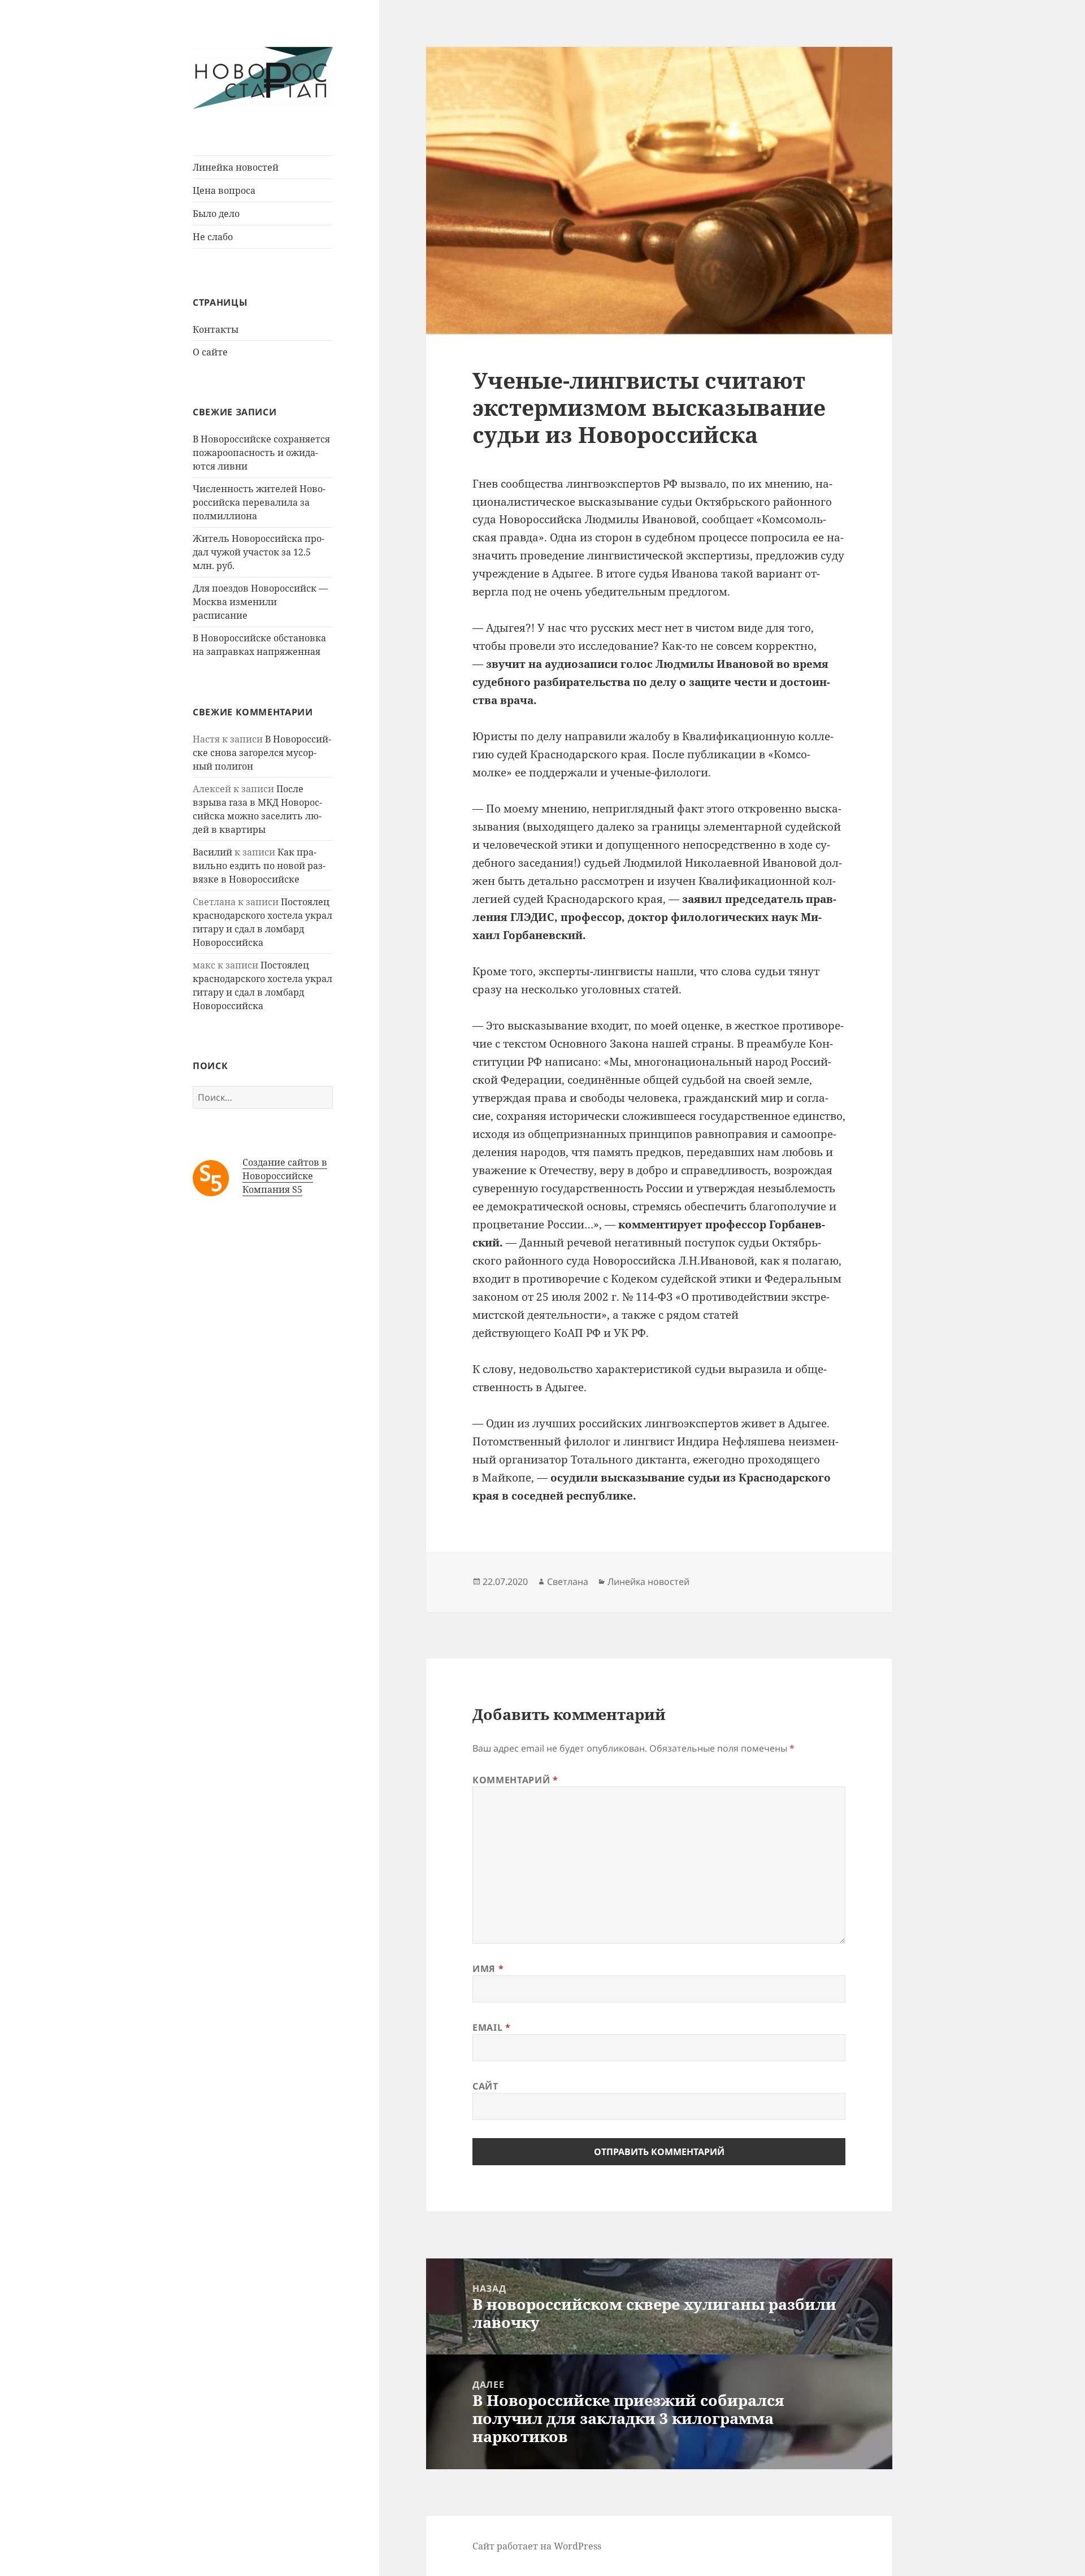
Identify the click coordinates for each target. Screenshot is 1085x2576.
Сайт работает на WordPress (537, 2546)
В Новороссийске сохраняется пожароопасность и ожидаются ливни (261, 453)
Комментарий (515, 1780)
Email (491, 2027)
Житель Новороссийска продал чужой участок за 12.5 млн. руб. (259, 552)
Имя (488, 1969)
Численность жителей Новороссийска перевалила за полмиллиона (259, 502)
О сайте (210, 352)
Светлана (568, 1582)
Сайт (485, 2086)
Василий (212, 852)
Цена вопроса (224, 190)
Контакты (216, 329)
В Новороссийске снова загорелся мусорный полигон (262, 753)
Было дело (216, 214)
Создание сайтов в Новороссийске (285, 1169)
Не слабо (213, 237)
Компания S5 (272, 1189)
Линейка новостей (236, 167)
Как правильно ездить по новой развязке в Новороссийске (259, 866)
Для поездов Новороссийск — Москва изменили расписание (260, 602)
